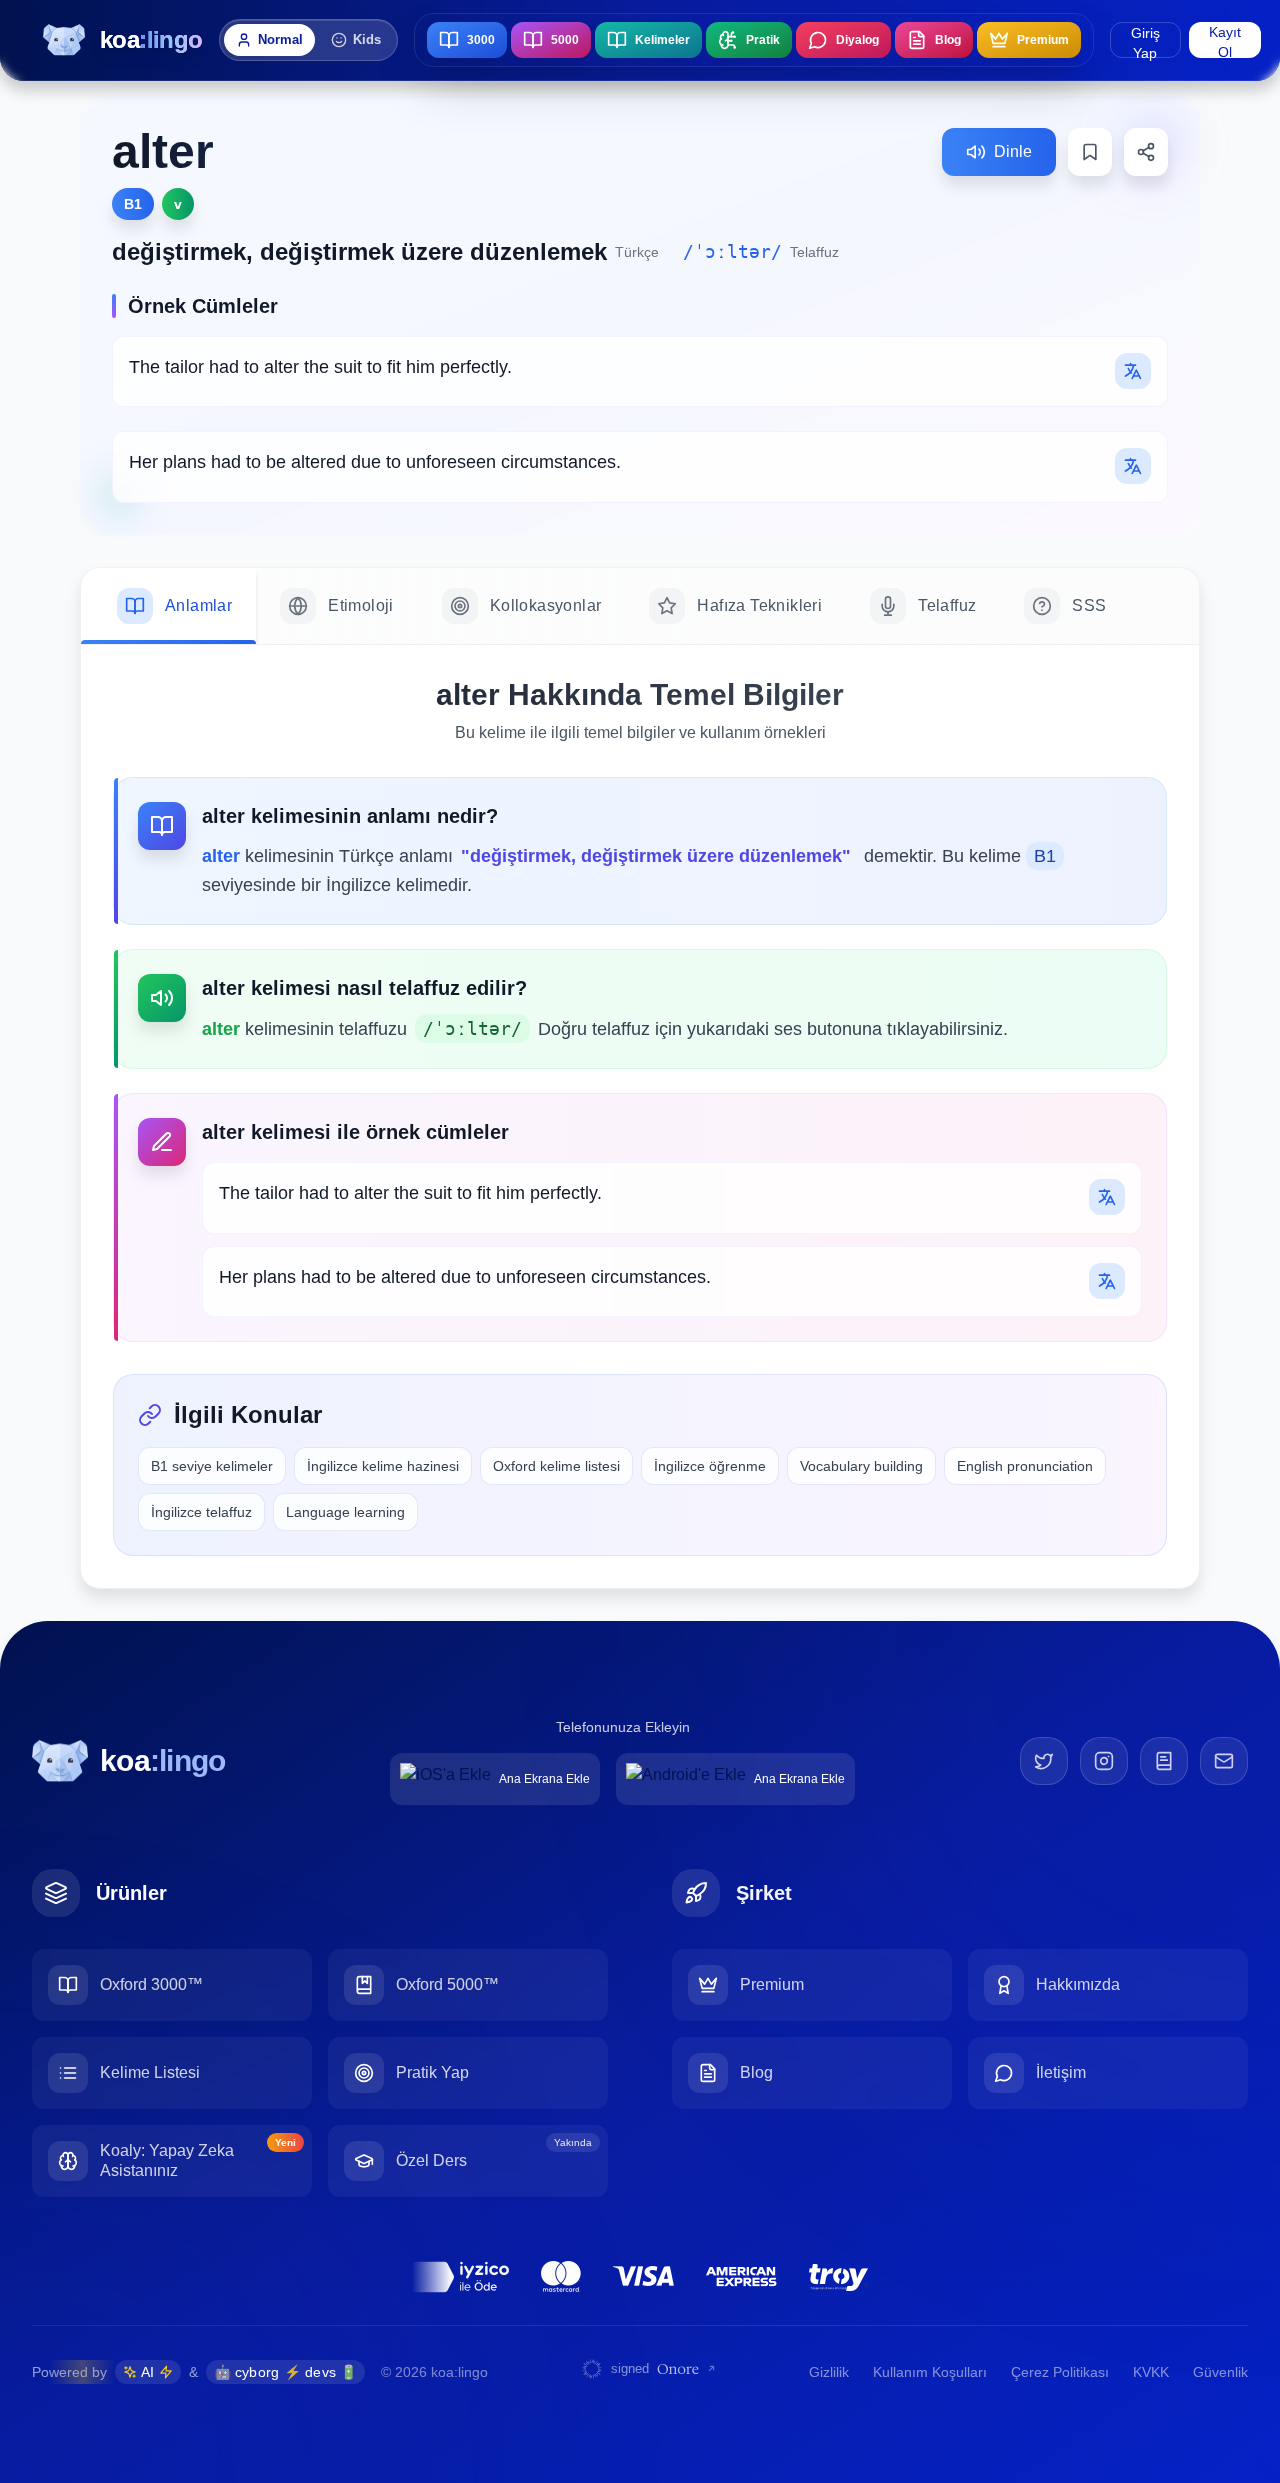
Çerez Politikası (1060, 2372)
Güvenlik (1220, 2372)
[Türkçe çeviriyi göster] (1133, 371)
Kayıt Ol (1225, 41)
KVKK (1151, 2372)
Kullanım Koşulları (930, 2372)
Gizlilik (829, 2372)
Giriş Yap (1145, 41)
